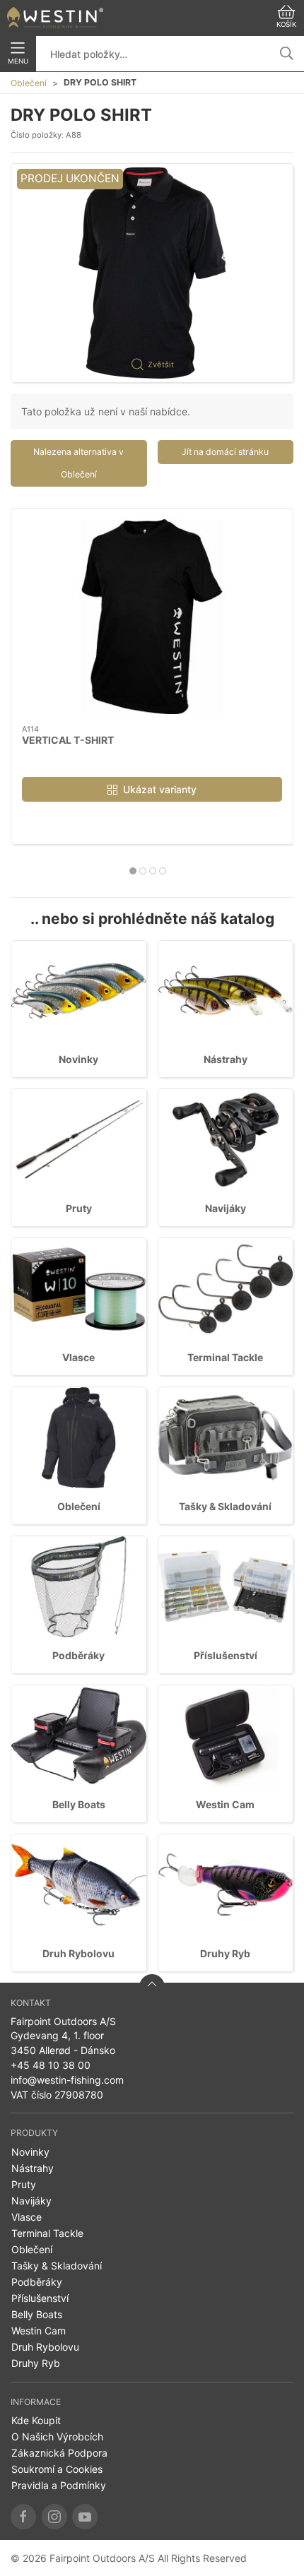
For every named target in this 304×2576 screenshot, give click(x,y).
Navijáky (226, 1208)
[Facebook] (23, 2517)
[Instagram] (54, 2517)
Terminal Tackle (225, 1357)
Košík (286, 24)
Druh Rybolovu (78, 1953)
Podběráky (78, 1655)
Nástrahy (226, 1059)
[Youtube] (85, 2517)
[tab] (133, 871)
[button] (152, 273)
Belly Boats (79, 1804)
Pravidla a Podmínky (59, 2485)
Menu (18, 61)
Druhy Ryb (225, 1953)
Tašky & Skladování (225, 1506)
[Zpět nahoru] (152, 1987)
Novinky (78, 1059)
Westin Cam (225, 1804)
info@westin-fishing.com (67, 2080)
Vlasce (78, 1357)
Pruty (79, 1208)
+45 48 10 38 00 (51, 2065)
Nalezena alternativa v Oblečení (78, 463)
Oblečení (29, 83)
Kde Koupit (36, 2420)
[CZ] (55, 18)
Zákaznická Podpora (59, 2453)
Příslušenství (226, 1655)
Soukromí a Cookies (57, 2469)
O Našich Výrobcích (57, 2436)
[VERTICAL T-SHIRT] (152, 617)
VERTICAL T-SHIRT (68, 740)
